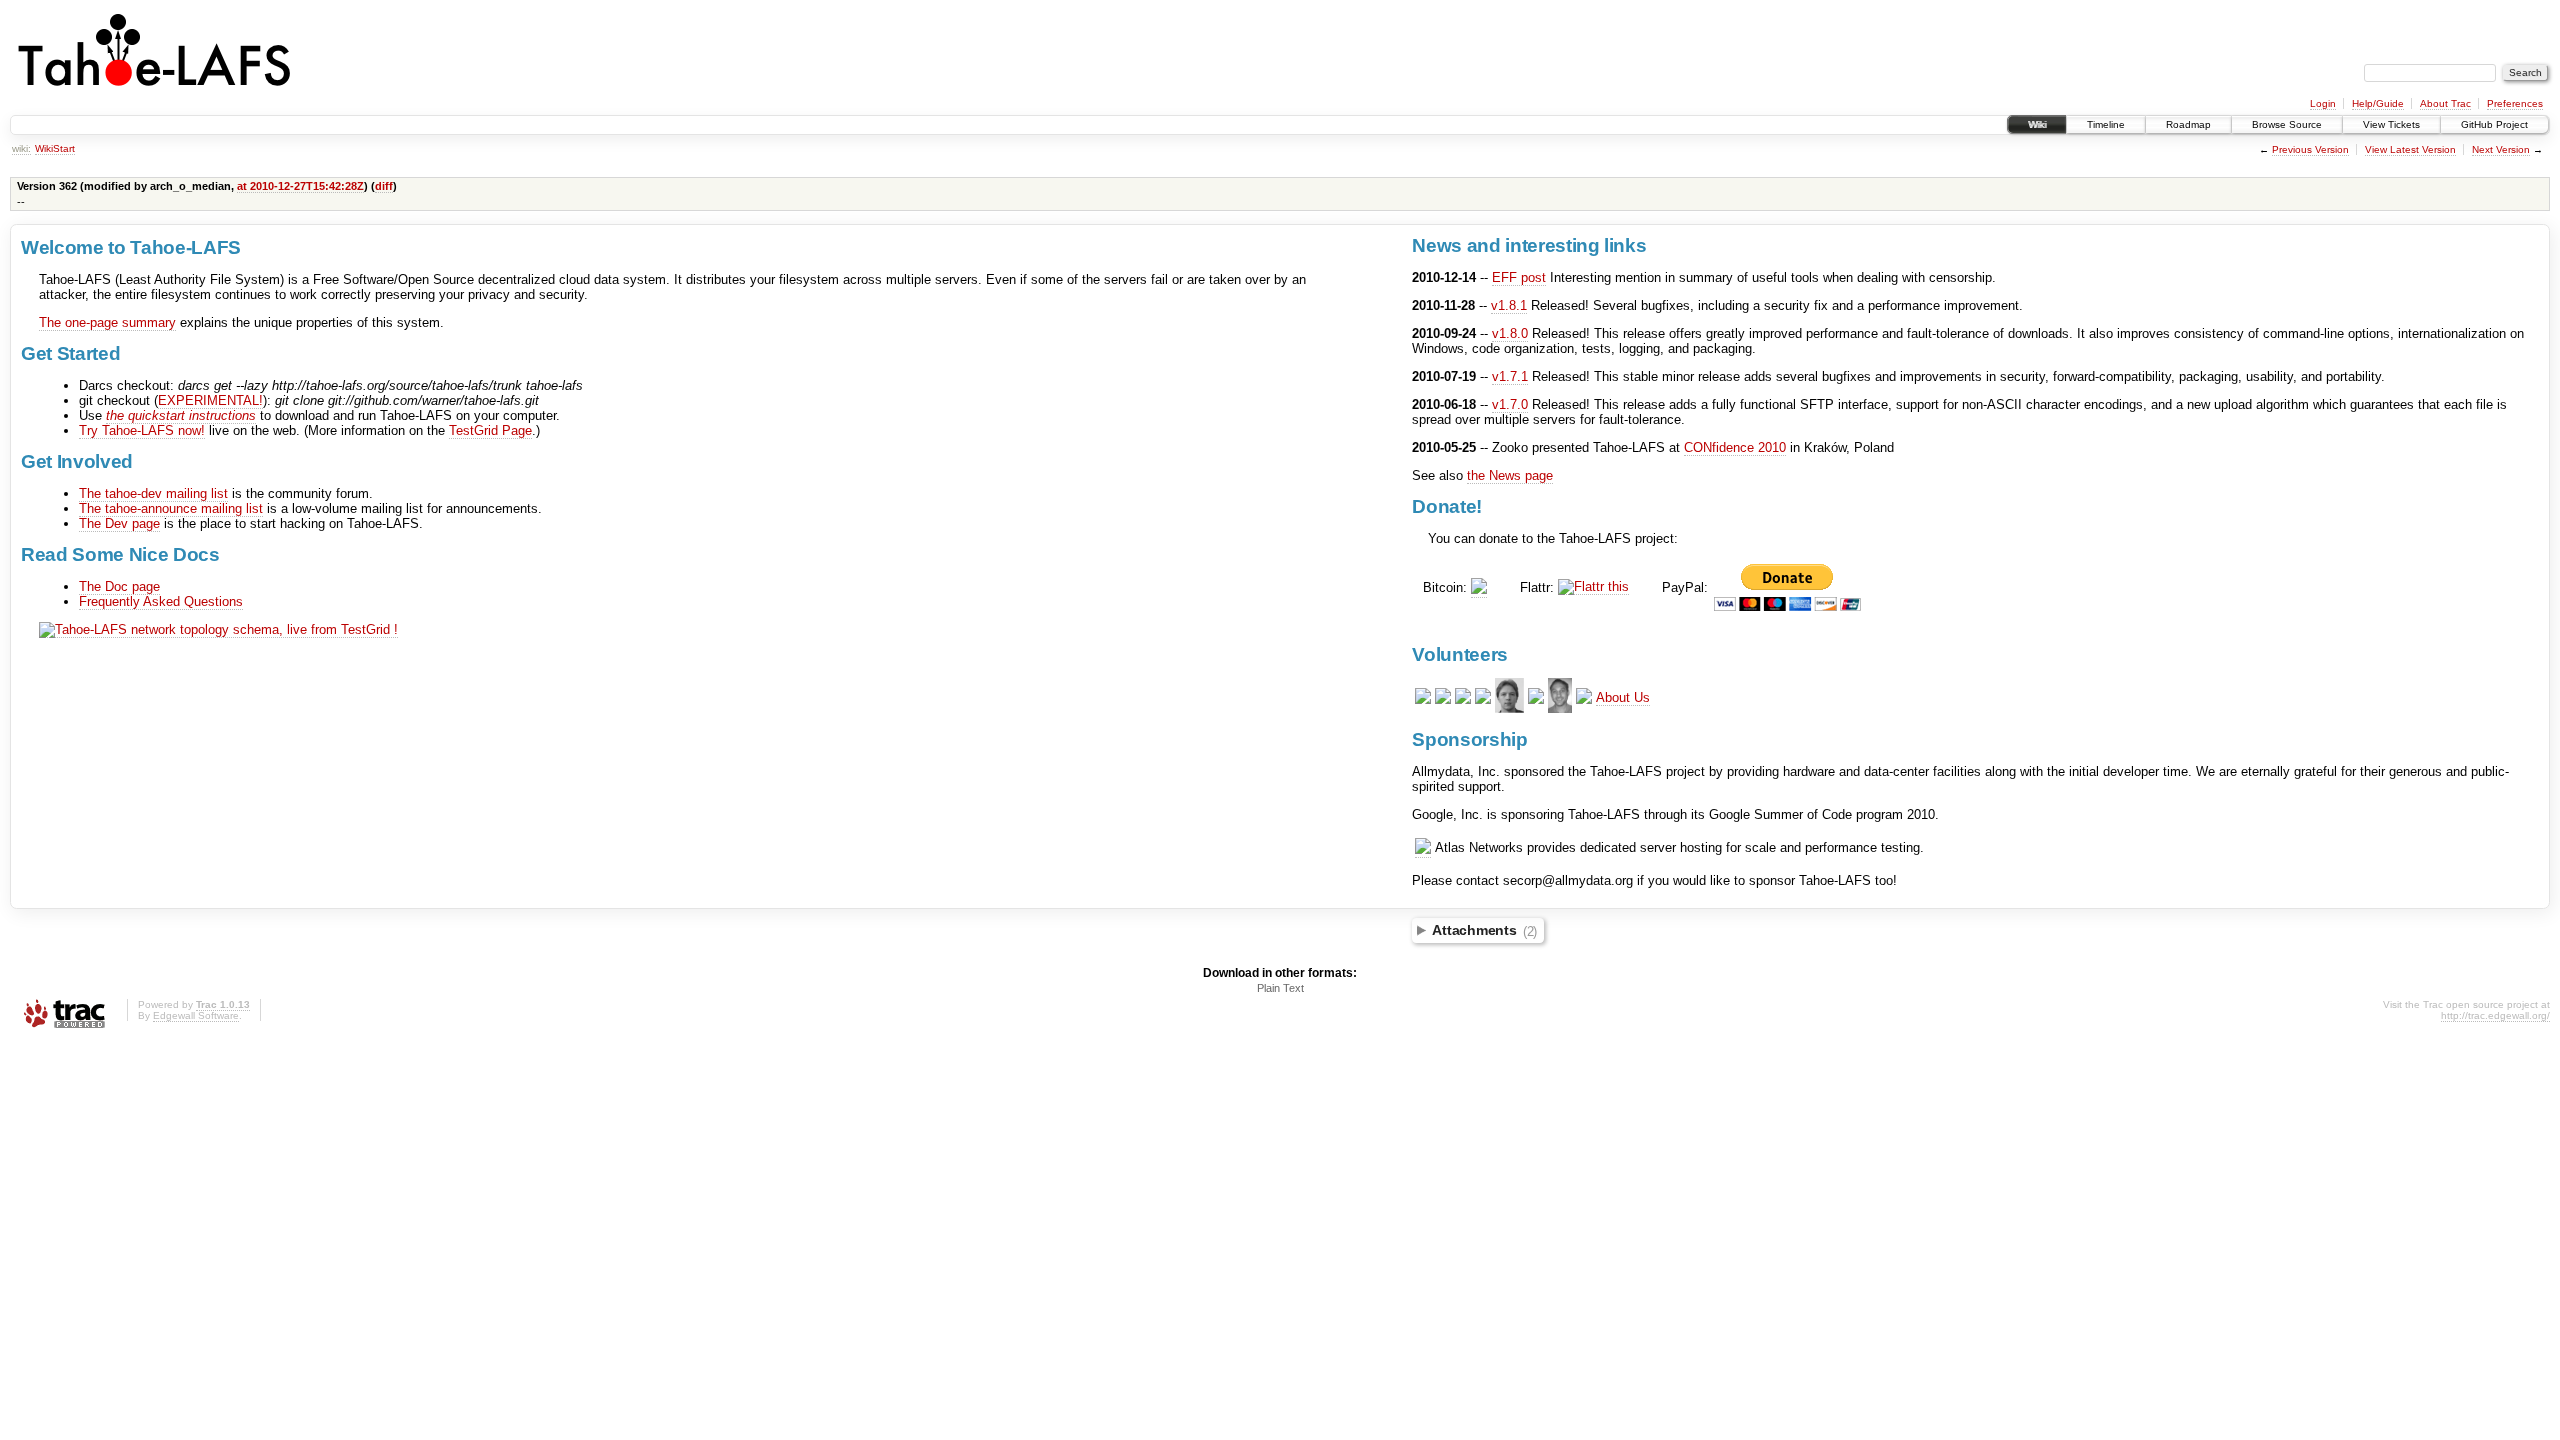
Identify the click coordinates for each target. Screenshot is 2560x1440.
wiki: (21, 148)
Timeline (2106, 124)
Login (2323, 103)
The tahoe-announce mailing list (171, 508)
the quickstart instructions (181, 415)
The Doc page (119, 586)
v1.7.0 (1510, 404)
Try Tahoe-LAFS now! (142, 430)
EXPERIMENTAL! (210, 400)
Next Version (2501, 149)
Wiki (2037, 124)
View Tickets (2391, 124)
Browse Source (2287, 124)
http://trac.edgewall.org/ (2495, 1015)
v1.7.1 (1510, 376)
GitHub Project (2494, 124)
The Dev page (119, 523)
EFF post (1519, 277)
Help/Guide (2378, 103)
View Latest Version (2410, 149)
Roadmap (2188, 124)
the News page (1510, 475)
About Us (1623, 697)
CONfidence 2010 (1735, 447)
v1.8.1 (1509, 305)
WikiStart (55, 148)
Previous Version (2310, 149)
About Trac (2445, 103)
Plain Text (1280, 988)
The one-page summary (107, 322)
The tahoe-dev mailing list (153, 493)
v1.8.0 (1510, 333)
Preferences (2515, 103)
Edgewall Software (196, 1015)
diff (384, 186)
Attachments (1484, 931)
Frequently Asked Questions (161, 601)
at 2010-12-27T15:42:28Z (300, 186)
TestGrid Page (490, 430)
